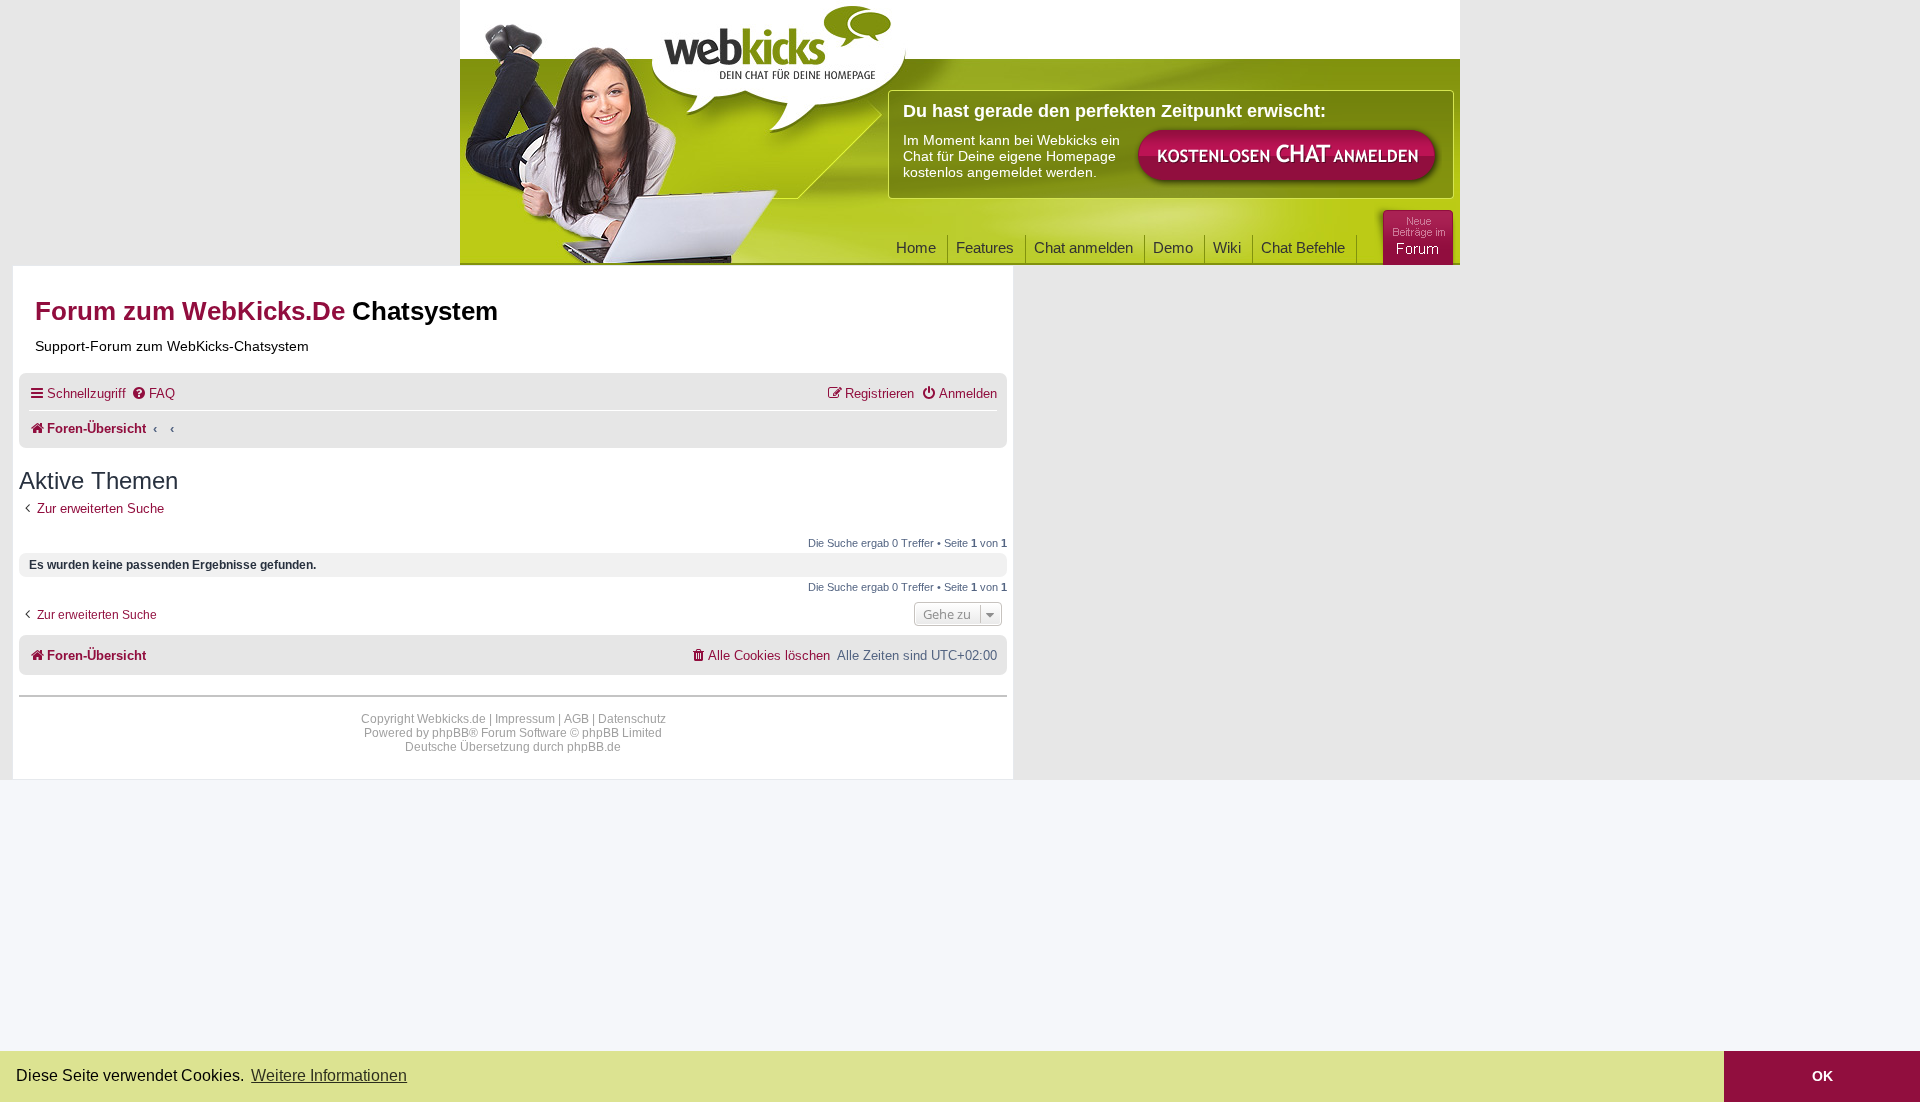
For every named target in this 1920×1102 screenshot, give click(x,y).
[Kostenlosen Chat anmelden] (1288, 156)
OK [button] (1822, 1076)
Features (985, 247)
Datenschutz (632, 719)
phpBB (450, 733)
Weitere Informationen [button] (329, 1075)
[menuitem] (153, 393)
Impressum (525, 719)
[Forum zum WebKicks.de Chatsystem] (1415, 233)
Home (916, 247)
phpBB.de (594, 747)
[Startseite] (779, 62)
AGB (576, 719)
